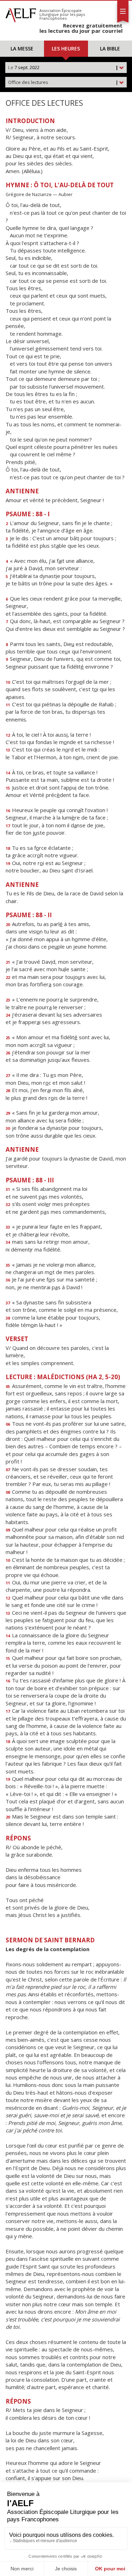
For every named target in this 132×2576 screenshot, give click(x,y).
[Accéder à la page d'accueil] (21, 13)
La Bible (110, 48)
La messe (22, 48)
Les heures (66, 48)
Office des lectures (63, 82)
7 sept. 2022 (63, 67)
